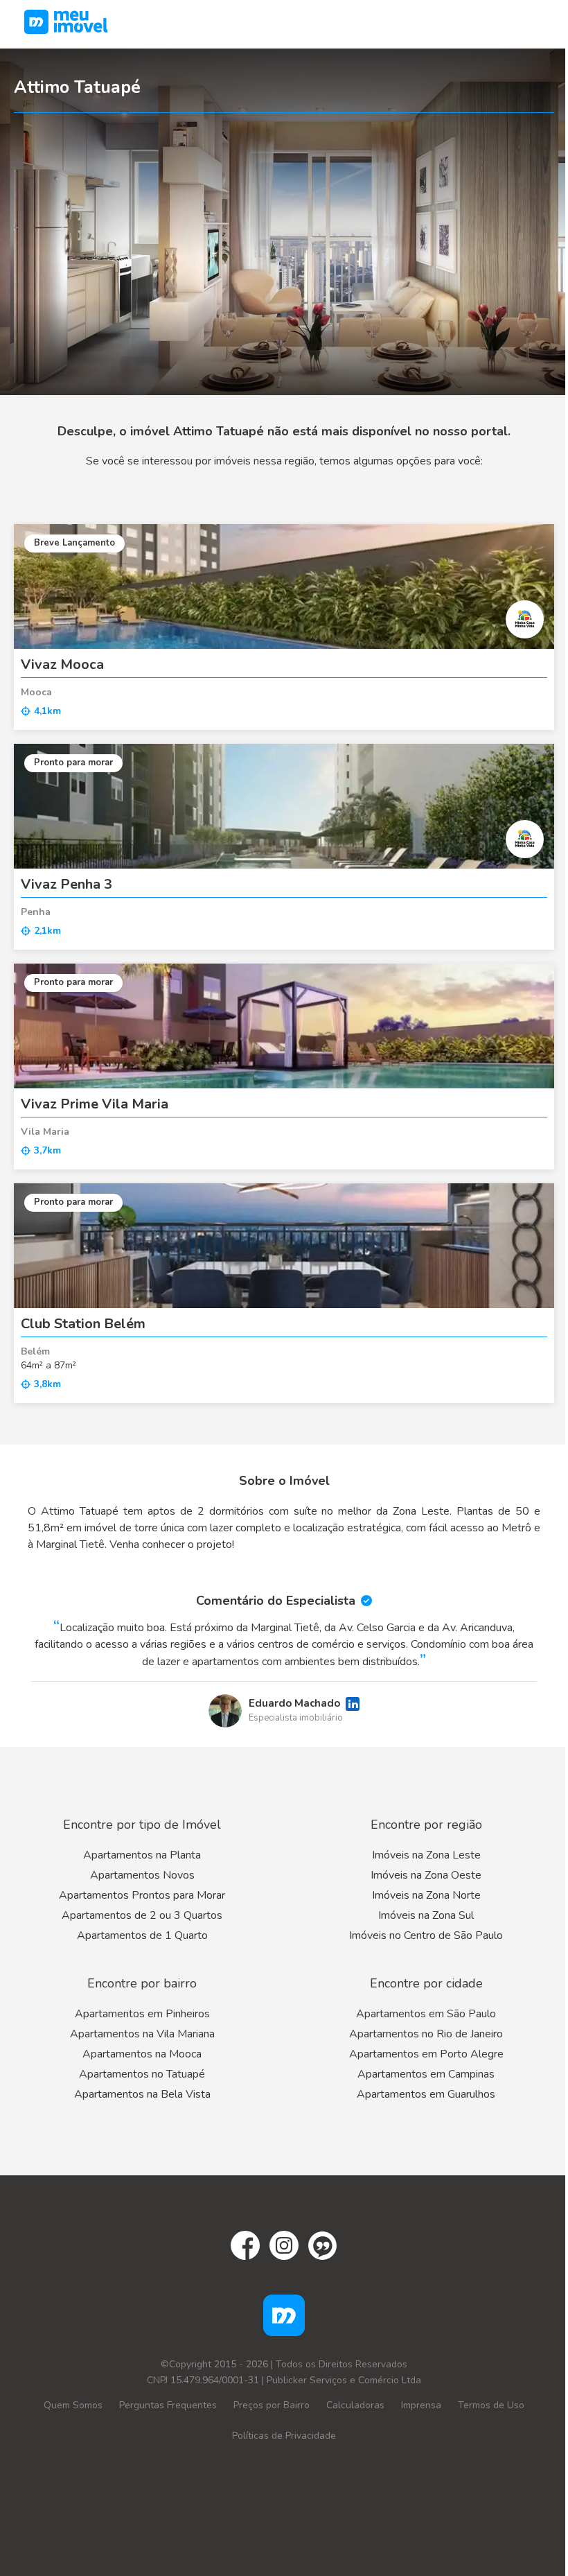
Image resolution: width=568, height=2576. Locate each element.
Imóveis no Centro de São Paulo (426, 1935)
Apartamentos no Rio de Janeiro (426, 2034)
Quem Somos (73, 2405)
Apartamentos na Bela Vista (142, 2094)
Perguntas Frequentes (168, 2405)
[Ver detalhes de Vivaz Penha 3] (284, 806)
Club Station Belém (83, 1324)
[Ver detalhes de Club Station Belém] (284, 1246)
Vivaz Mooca (62, 664)
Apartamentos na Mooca (142, 2054)
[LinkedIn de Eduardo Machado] (353, 1704)
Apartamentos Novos (142, 1875)
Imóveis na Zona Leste (426, 1855)
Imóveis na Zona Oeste (426, 1875)
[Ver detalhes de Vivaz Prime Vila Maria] (284, 1026)
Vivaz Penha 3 (66, 884)
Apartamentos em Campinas (426, 2074)
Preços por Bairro (272, 2405)
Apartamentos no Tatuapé (142, 2074)
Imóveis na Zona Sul (426, 1915)
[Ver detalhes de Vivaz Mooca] (284, 586)
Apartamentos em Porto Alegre (426, 2054)
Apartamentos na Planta (142, 1855)
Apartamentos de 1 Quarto (142, 1935)
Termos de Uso (491, 2405)
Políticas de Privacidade (284, 2436)
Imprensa (421, 2405)
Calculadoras (355, 2405)
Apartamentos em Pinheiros (142, 2014)
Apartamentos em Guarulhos (426, 2094)
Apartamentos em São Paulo (426, 2014)
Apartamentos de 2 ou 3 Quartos (142, 1915)
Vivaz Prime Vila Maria (95, 1104)
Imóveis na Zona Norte (426, 1895)
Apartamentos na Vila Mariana (142, 2034)
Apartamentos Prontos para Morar (142, 1895)
